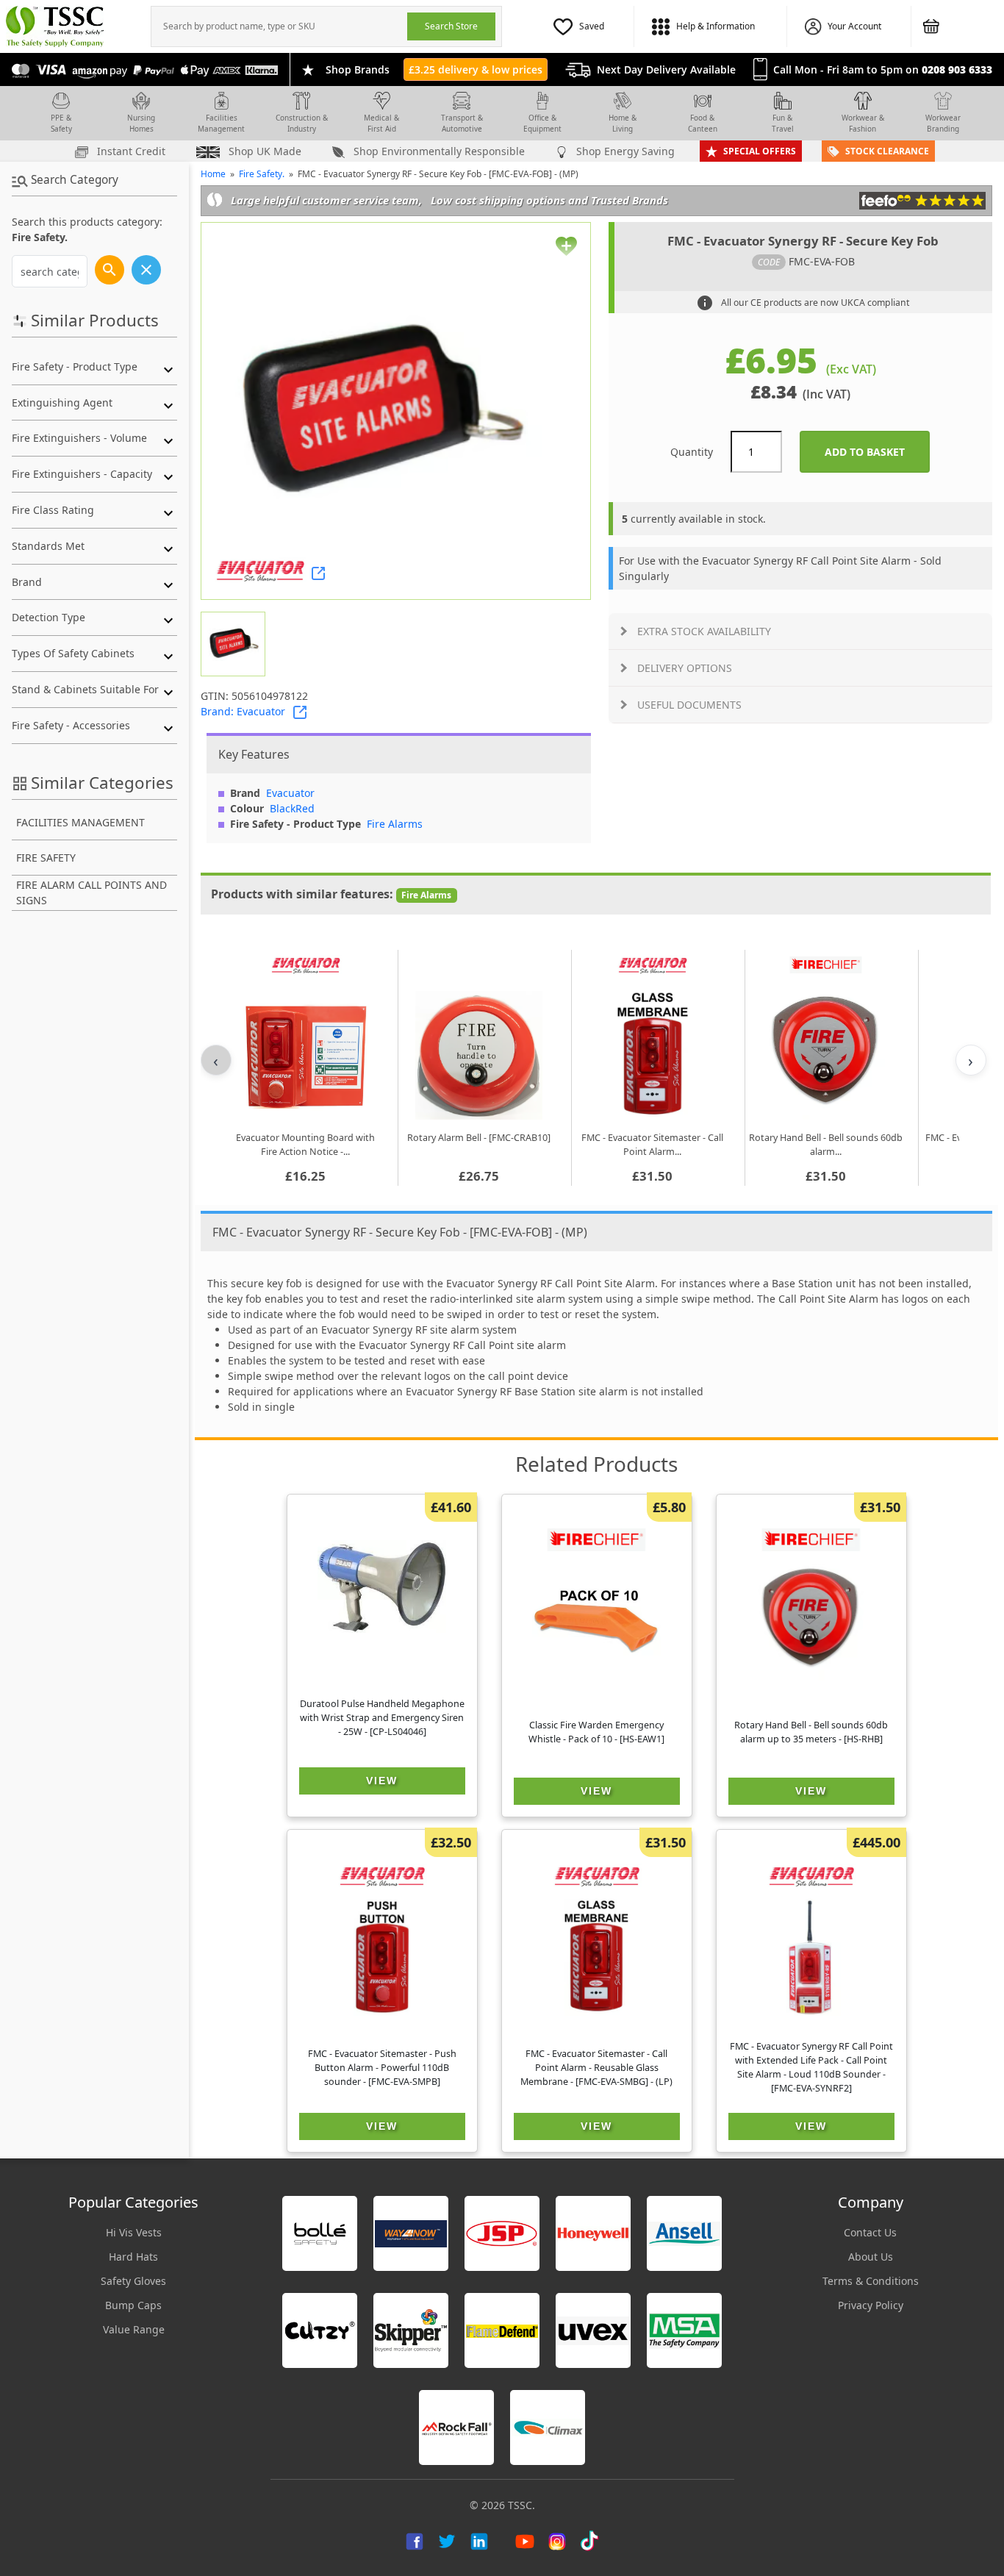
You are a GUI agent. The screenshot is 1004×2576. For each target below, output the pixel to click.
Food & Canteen (703, 123)
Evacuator (290, 793)
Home (213, 174)
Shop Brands (358, 69)
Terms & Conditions (871, 2281)
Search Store (451, 26)
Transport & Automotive (462, 123)
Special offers (760, 151)
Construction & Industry (302, 123)
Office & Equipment (542, 123)
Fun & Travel (783, 123)
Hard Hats (133, 2257)
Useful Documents (689, 705)
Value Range (134, 2329)
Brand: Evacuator (243, 711)
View (382, 1781)
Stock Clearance (887, 151)
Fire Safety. (262, 174)
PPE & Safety (61, 123)
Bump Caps (133, 2305)
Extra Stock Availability (704, 631)
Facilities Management (221, 123)
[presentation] (279, 26)
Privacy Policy (871, 2305)
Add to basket (877, 452)
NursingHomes (141, 123)
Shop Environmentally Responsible (438, 151)
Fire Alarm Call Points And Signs (92, 892)
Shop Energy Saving (624, 151)
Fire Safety (46, 858)
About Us (871, 2257)
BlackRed (292, 808)
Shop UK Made (263, 151)
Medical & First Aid (381, 123)
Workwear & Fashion (863, 123)
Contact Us (870, 2232)
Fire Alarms (395, 824)
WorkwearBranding (943, 123)
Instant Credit (130, 151)
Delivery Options (685, 668)
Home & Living (623, 123)
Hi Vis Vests (134, 2232)
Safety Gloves (133, 2281)
